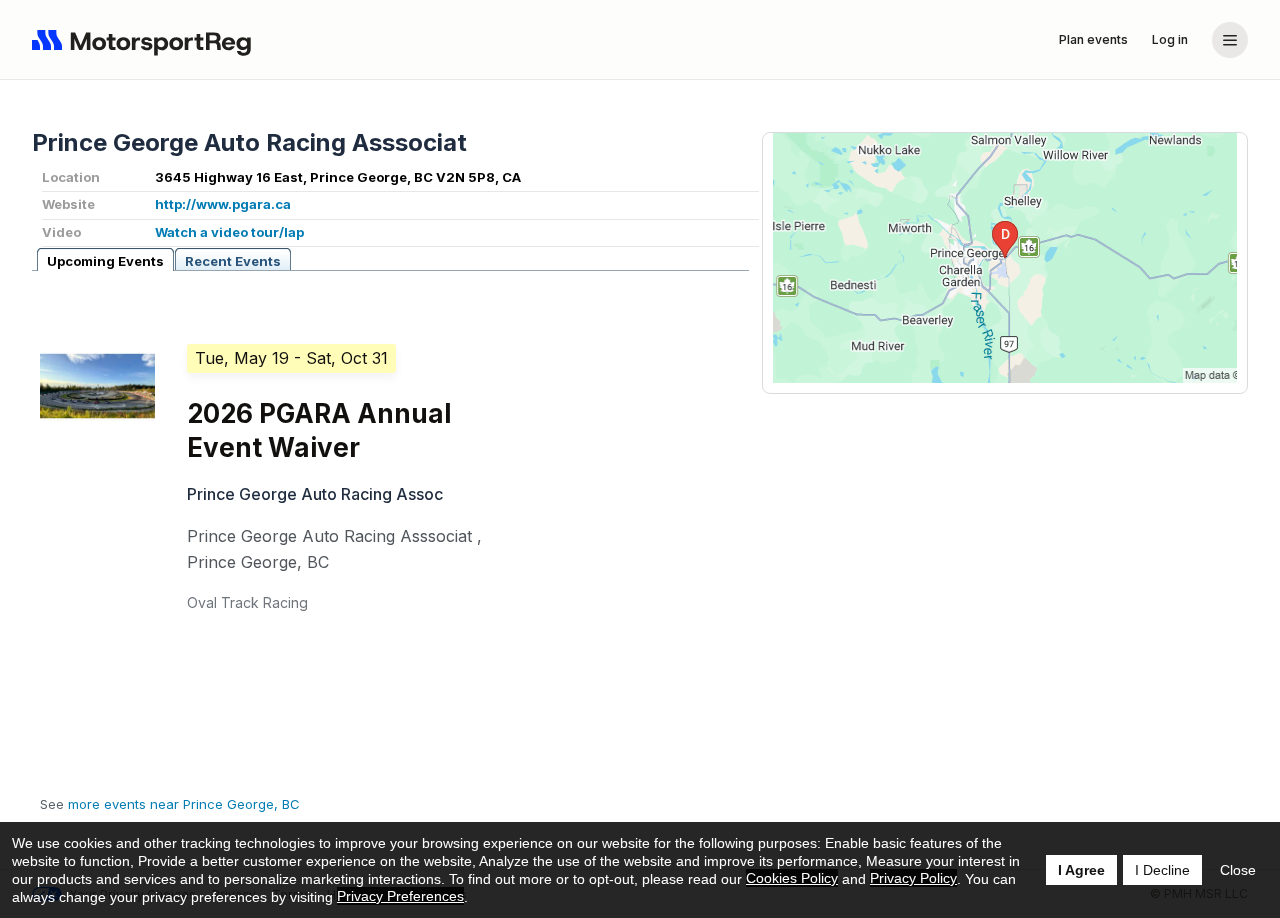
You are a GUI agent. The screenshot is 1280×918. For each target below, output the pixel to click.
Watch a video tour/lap (229, 232)
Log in (1170, 39)
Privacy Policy (913, 878)
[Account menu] (1230, 40)
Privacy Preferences (400, 896)
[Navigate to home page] (146, 40)
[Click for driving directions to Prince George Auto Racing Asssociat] (1005, 258)
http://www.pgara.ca (223, 204)
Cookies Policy (792, 878)
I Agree (1081, 870)
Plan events (1093, 39)
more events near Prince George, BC (184, 804)
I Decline (1162, 870)
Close (1238, 870)
